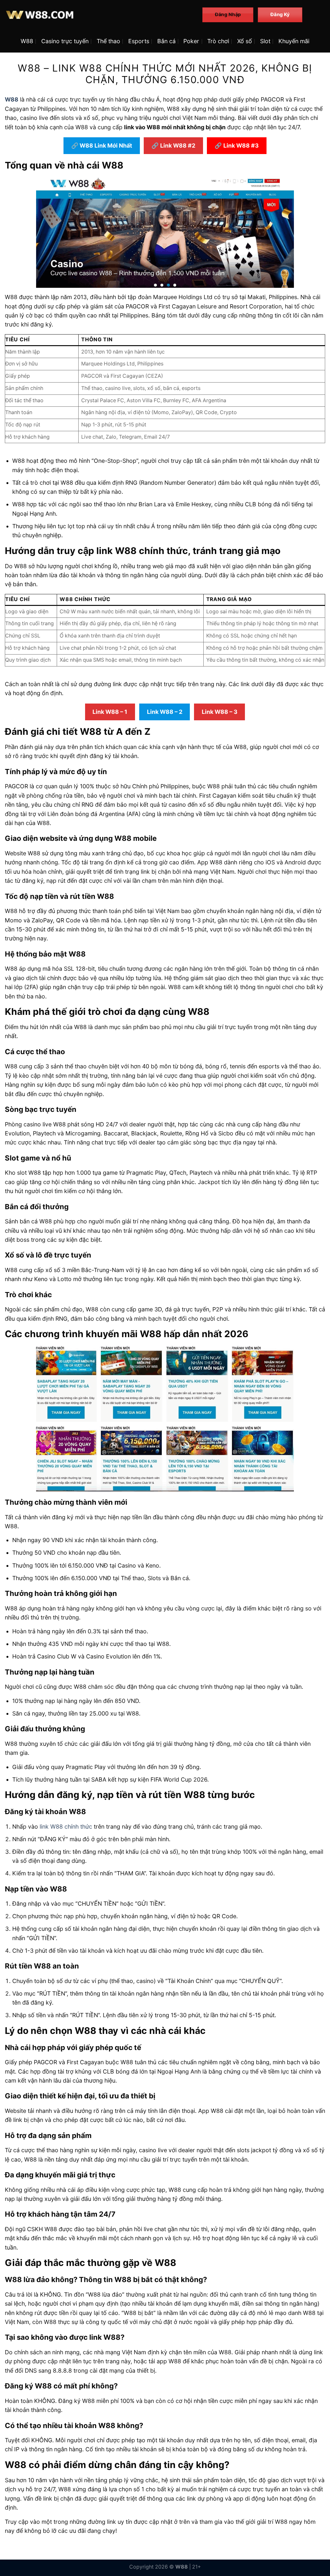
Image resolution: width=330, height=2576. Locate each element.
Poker (191, 41)
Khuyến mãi (294, 41)
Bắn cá (166, 41)
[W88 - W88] (99, 15)
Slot (265, 41)
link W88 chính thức (66, 1827)
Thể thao (108, 41)
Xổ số (245, 41)
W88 (27, 41)
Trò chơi (218, 41)
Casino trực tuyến (65, 41)
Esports (139, 41)
